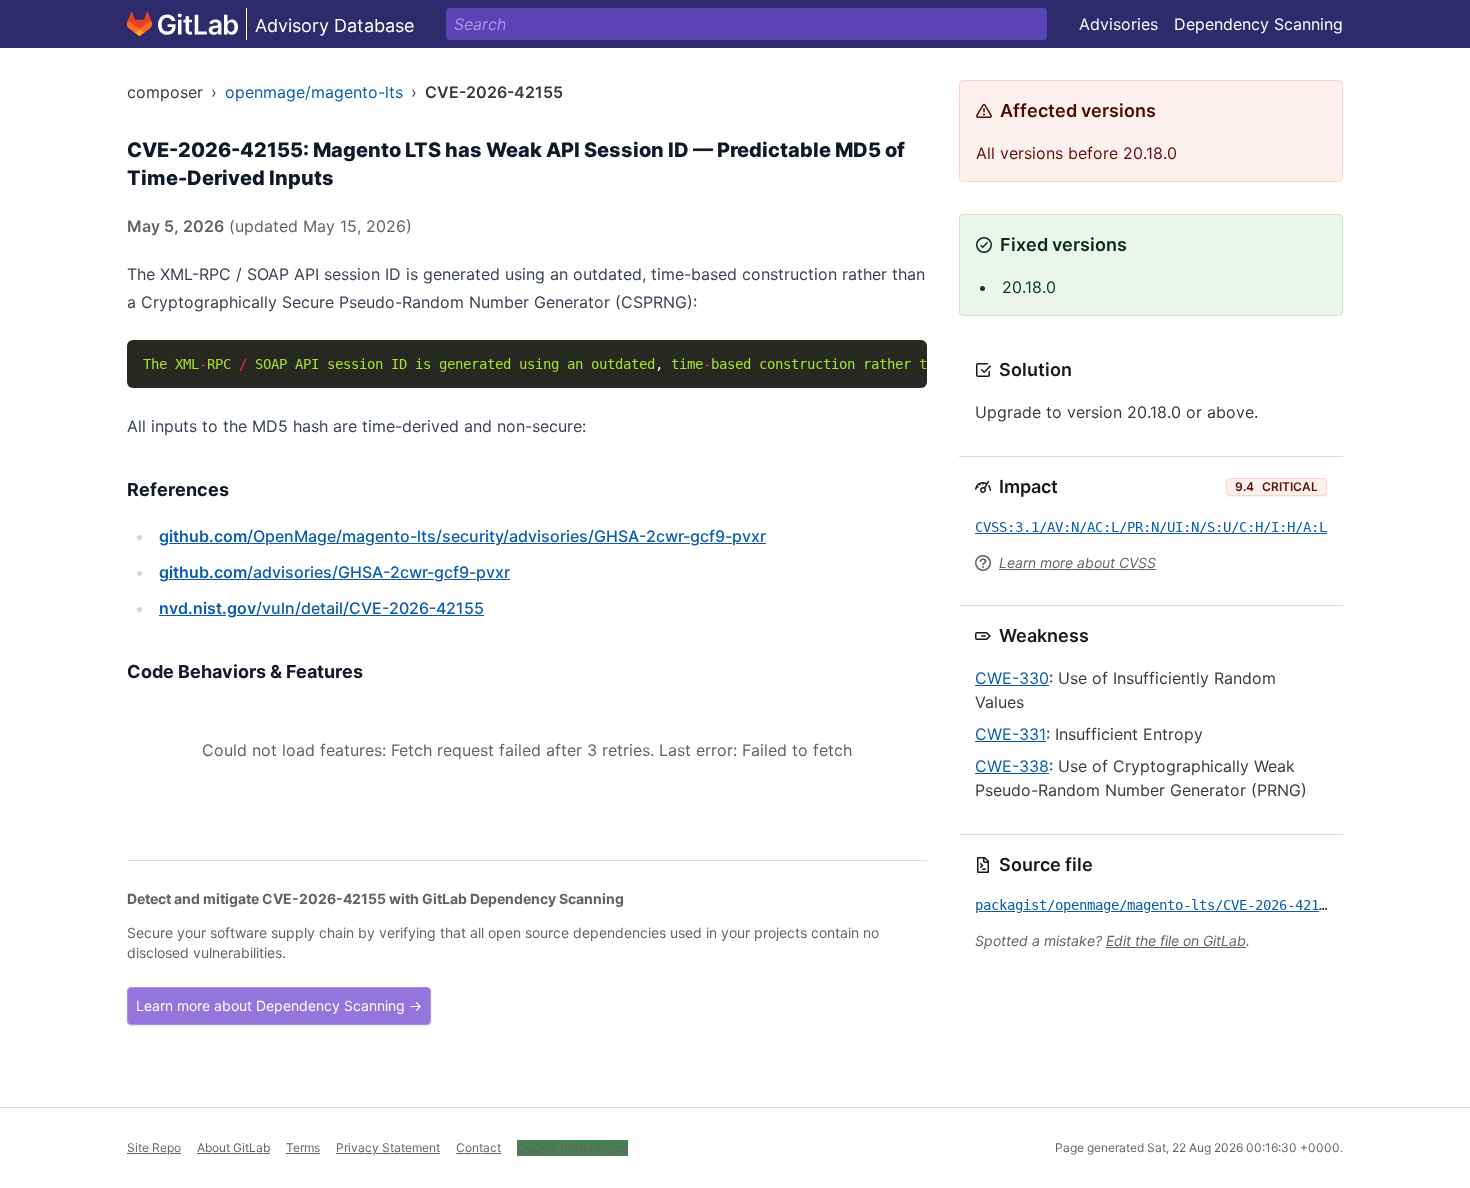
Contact (478, 1147)
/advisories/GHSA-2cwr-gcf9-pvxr (334, 572)
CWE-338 (1012, 766)
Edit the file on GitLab (1176, 940)
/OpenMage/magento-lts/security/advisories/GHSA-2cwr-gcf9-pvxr (462, 536)
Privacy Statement (388, 1147)
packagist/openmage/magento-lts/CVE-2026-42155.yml (1171, 905)
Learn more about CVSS (1077, 562)
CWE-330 (1012, 678)
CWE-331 (1010, 734)
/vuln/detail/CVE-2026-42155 (321, 608)
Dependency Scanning (1258, 24)
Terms (303, 1147)
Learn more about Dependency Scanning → (279, 1005)
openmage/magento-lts (314, 92)
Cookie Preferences (572, 1147)
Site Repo (154, 1147)
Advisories (1118, 24)
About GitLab (233, 1147)
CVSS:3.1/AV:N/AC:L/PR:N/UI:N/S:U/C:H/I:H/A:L (1151, 527)
